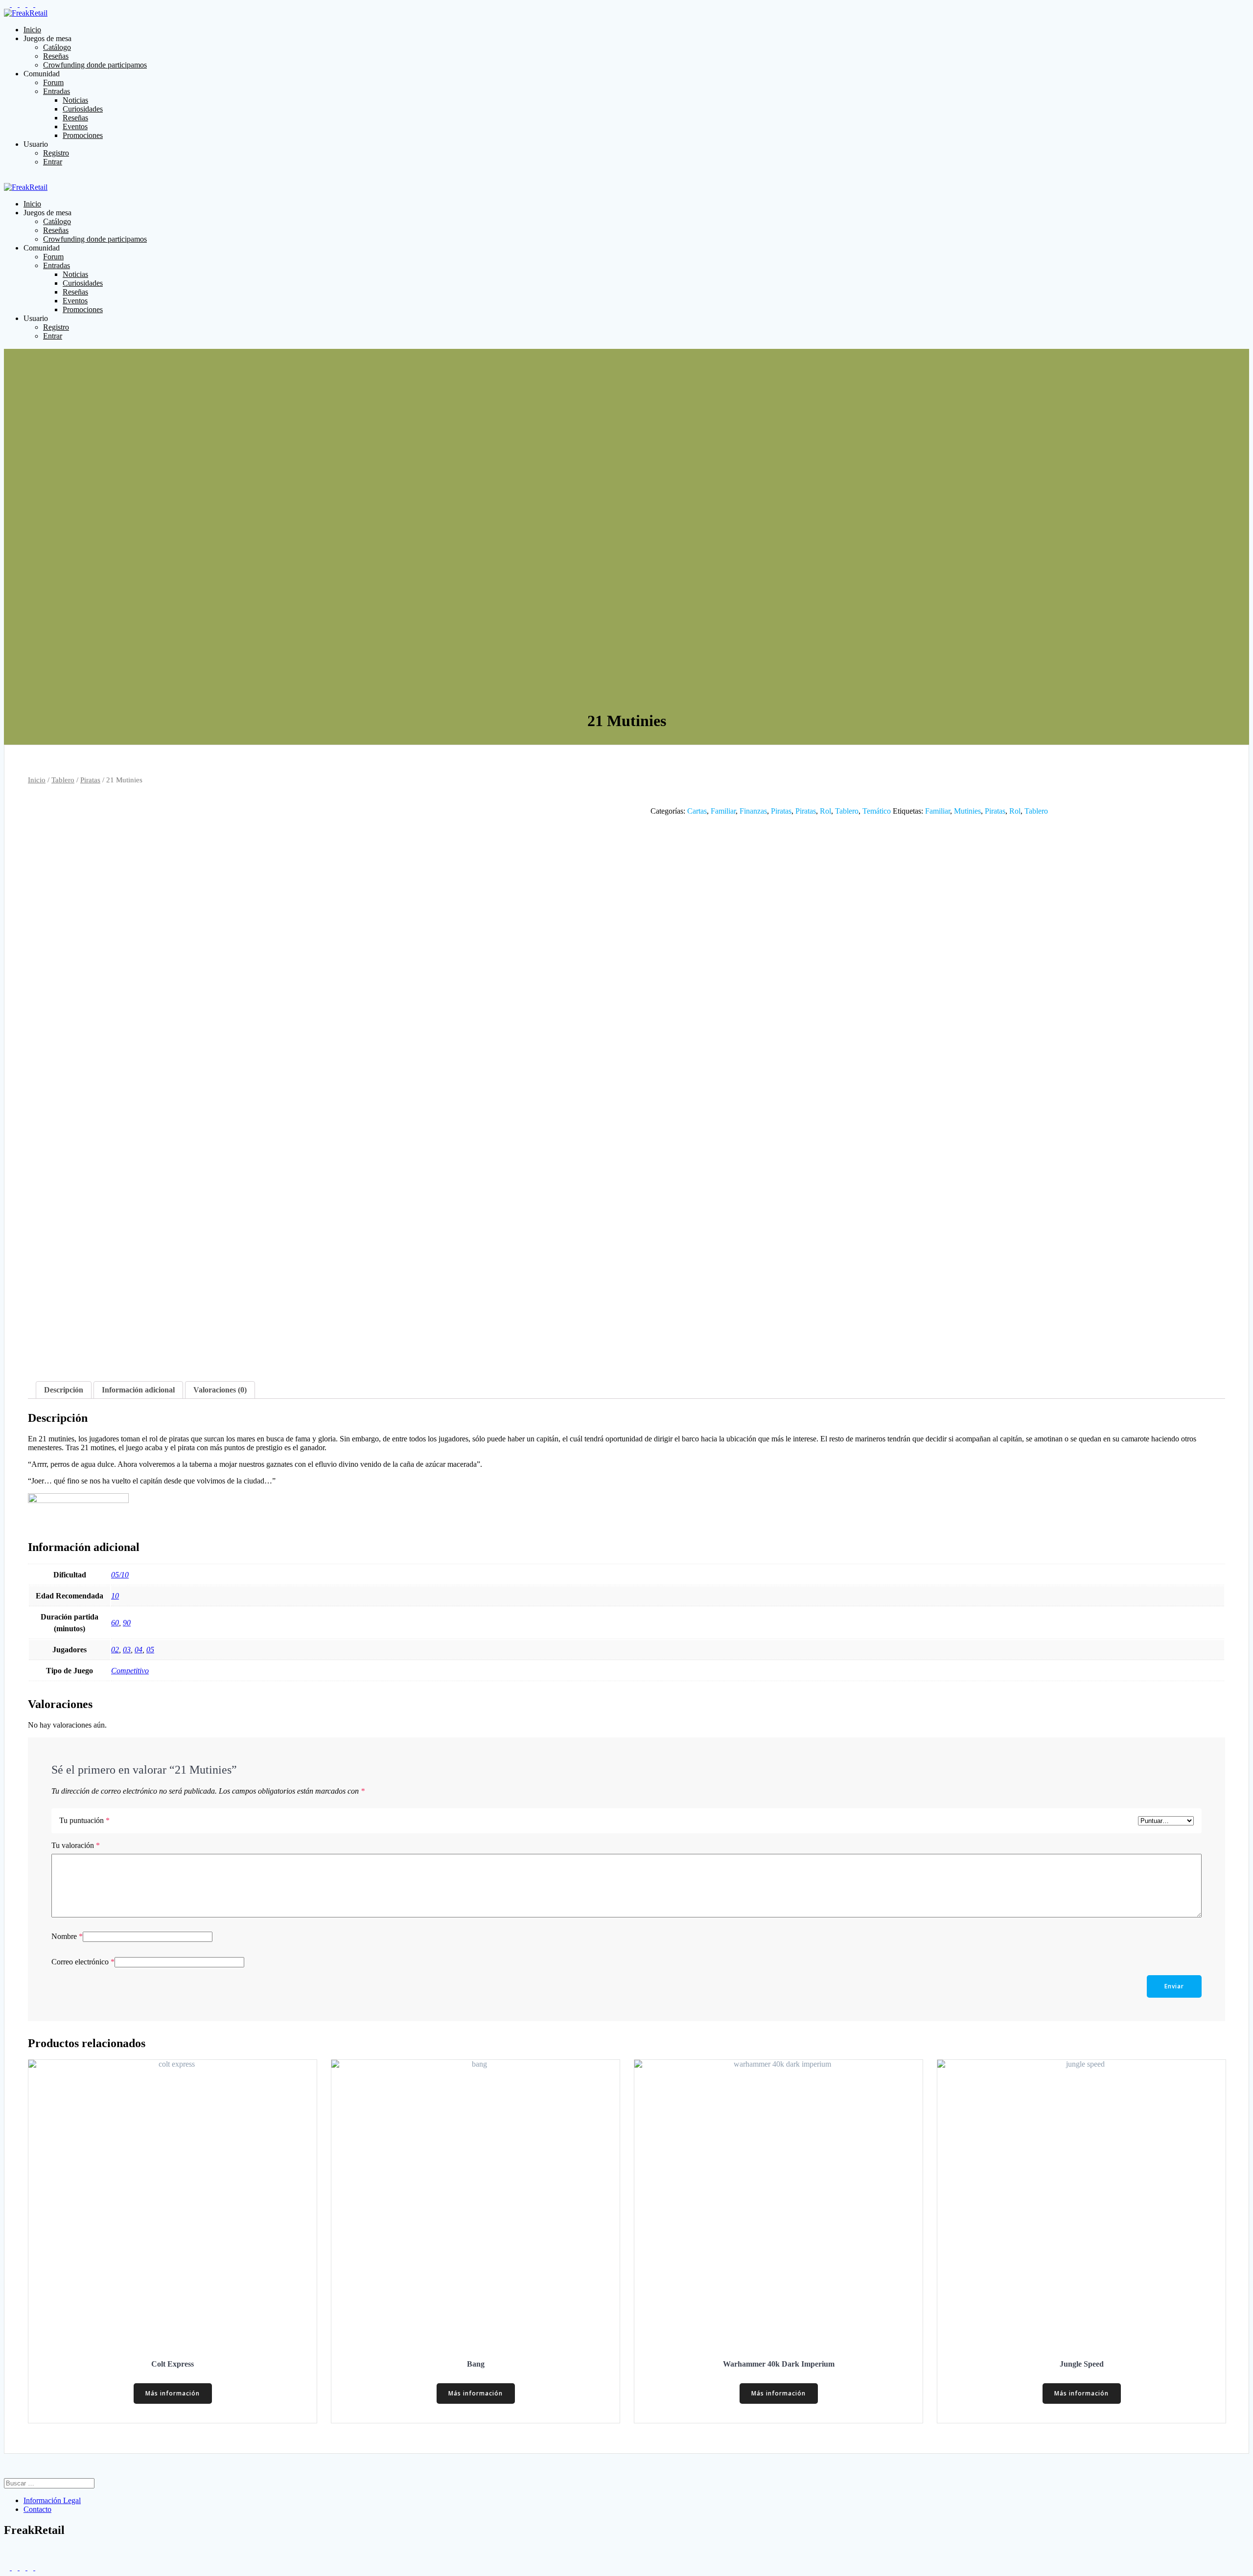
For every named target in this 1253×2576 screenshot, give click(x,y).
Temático (877, 811)
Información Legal (52, 2500)
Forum (53, 82)
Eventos (75, 126)
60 (115, 1623)
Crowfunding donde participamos (95, 65)
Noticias (75, 100)
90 (127, 1623)
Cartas (697, 811)
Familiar (723, 811)
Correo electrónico (83, 1962)
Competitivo (130, 1671)
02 (115, 1650)
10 (115, 1596)
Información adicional (138, 1390)
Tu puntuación (84, 1820)
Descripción (64, 1390)
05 (150, 1650)
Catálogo (57, 47)
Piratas (90, 780)
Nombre (67, 1936)
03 (127, 1650)
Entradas (57, 91)
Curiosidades (83, 109)
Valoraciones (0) (220, 1390)
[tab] (64, 1390)
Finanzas (753, 811)
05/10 (120, 1575)
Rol (825, 811)
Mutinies (967, 811)
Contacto (37, 2509)
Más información (173, 2393)
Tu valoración (76, 1845)
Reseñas (56, 56)
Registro (56, 153)
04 (139, 1650)
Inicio (32, 30)
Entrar (53, 162)
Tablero (63, 780)
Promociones (83, 135)
